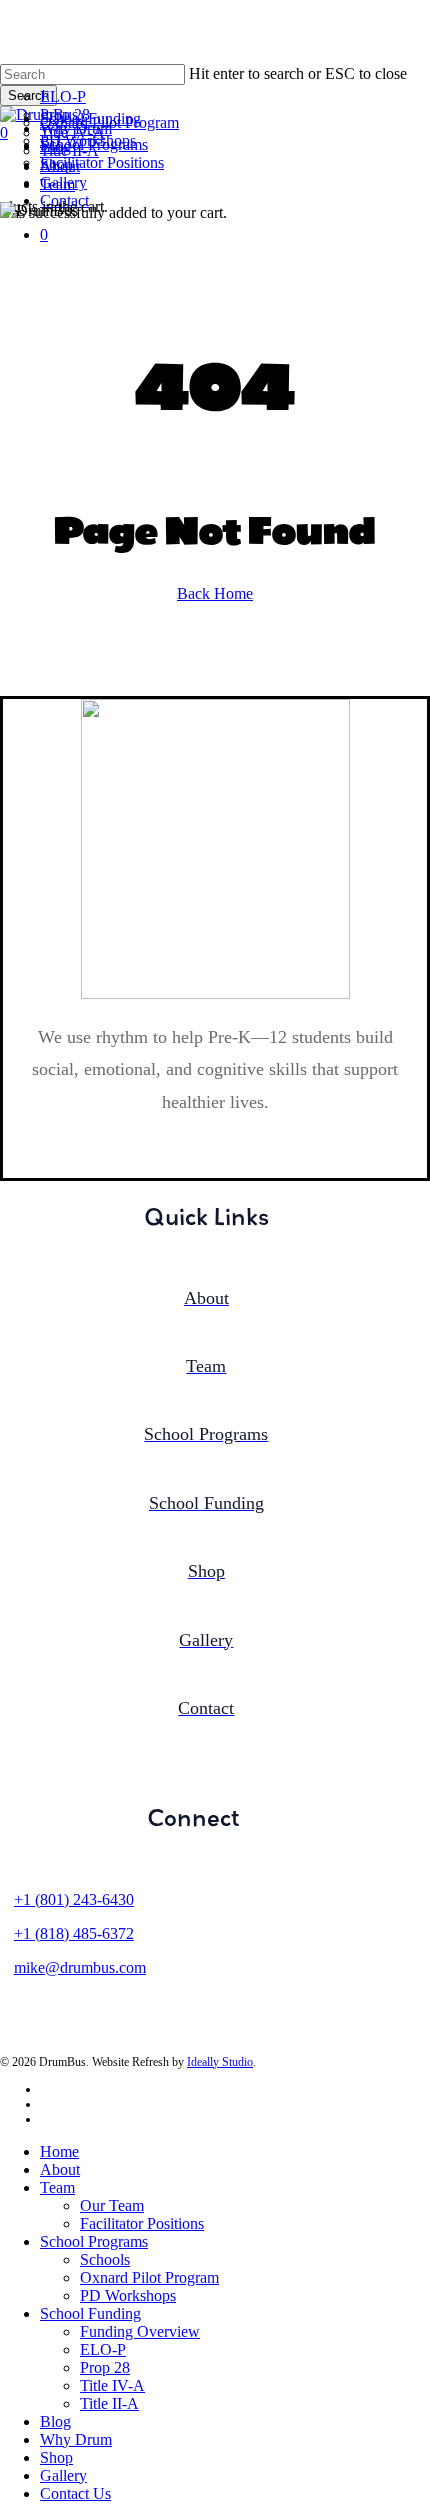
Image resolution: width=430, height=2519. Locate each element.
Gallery (63, 2475)
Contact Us (75, 2493)
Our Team (112, 2205)
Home (59, 2151)
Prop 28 (105, 2367)
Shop (56, 2457)
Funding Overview (140, 2331)
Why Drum (76, 2439)
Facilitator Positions (142, 2223)
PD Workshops (128, 2295)
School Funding (90, 2313)
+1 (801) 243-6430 (74, 1899)
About (60, 2169)
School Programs (94, 2241)
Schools (105, 2259)
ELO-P (103, 2349)
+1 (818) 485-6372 (74, 1933)
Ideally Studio (220, 2062)
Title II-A (109, 2403)
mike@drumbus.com (80, 1967)
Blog (55, 2421)
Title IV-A (112, 2385)
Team (57, 2187)
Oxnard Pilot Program (149, 2277)
